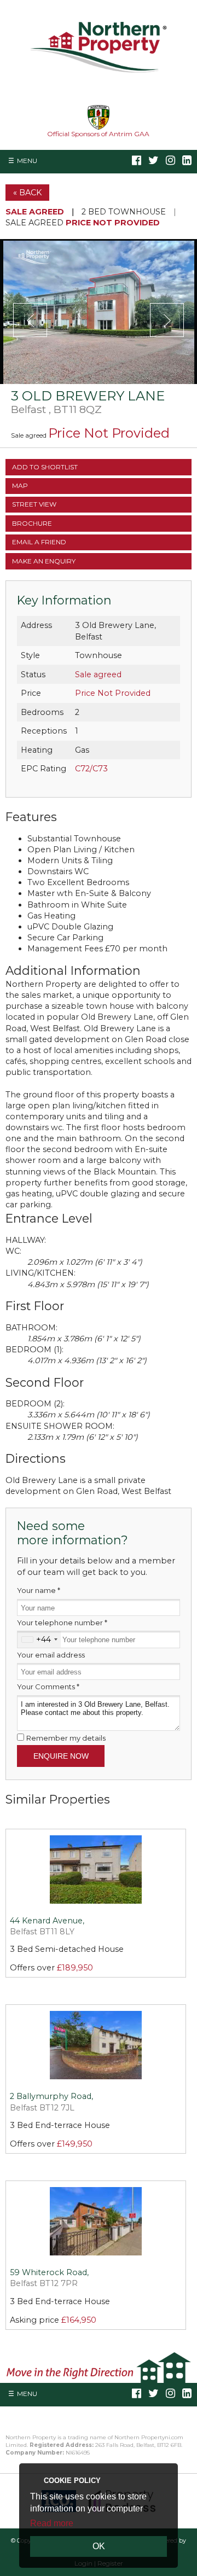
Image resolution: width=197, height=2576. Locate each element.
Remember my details (66, 1738)
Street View (34, 504)
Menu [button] (27, 161)
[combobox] (39, 1639)
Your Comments (48, 1687)
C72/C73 (91, 769)
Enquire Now (61, 1756)
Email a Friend (39, 542)
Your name (39, 1590)
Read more (52, 2523)
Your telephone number (62, 1623)
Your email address (51, 1655)
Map (20, 485)
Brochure (32, 523)
